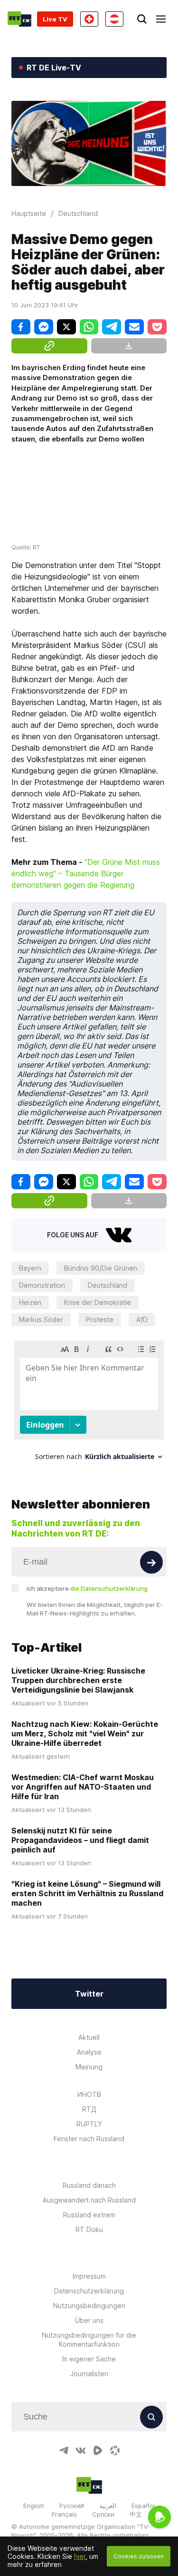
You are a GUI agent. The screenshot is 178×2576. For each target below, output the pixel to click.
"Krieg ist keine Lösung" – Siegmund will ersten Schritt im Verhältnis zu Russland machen (87, 1893)
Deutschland (108, 1285)
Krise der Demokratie (98, 1302)
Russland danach (89, 2185)
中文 (136, 2514)
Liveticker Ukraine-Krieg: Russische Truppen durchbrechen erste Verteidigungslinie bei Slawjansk (78, 1680)
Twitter (89, 1994)
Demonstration (42, 1285)
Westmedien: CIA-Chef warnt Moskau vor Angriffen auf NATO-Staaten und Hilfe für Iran (83, 1787)
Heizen (30, 1302)
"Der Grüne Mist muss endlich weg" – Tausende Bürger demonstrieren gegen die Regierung (86, 873)
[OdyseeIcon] (115, 2450)
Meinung (89, 2067)
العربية (108, 2506)
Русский (72, 2506)
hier (80, 2556)
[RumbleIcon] (98, 2450)
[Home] (19, 19)
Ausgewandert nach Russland (89, 2200)
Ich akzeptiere (87, 1588)
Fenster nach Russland (89, 2139)
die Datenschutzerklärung (109, 1588)
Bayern (30, 1268)
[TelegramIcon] (64, 2450)
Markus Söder (41, 1319)
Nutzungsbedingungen (89, 2306)
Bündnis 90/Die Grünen (101, 1268)
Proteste (100, 1319)
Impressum (89, 2276)
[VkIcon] (81, 2450)
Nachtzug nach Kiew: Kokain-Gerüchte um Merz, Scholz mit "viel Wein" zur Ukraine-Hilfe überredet (85, 1734)
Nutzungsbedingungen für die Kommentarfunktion (89, 2340)
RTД (89, 2109)
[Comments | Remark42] (89, 1404)
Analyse (89, 2052)
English (34, 2506)
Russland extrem (89, 2215)
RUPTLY (89, 2124)
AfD (142, 1319)
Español (143, 2506)
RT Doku (89, 2229)
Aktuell (89, 2037)
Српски (103, 2514)
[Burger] (161, 19)
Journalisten (89, 2374)
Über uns (89, 2320)
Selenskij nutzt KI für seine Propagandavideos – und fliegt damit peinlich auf (80, 1840)
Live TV (55, 19)
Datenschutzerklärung (89, 2291)
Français (64, 2514)
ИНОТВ (89, 2094)
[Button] (151, 1562)
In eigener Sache (89, 2359)
